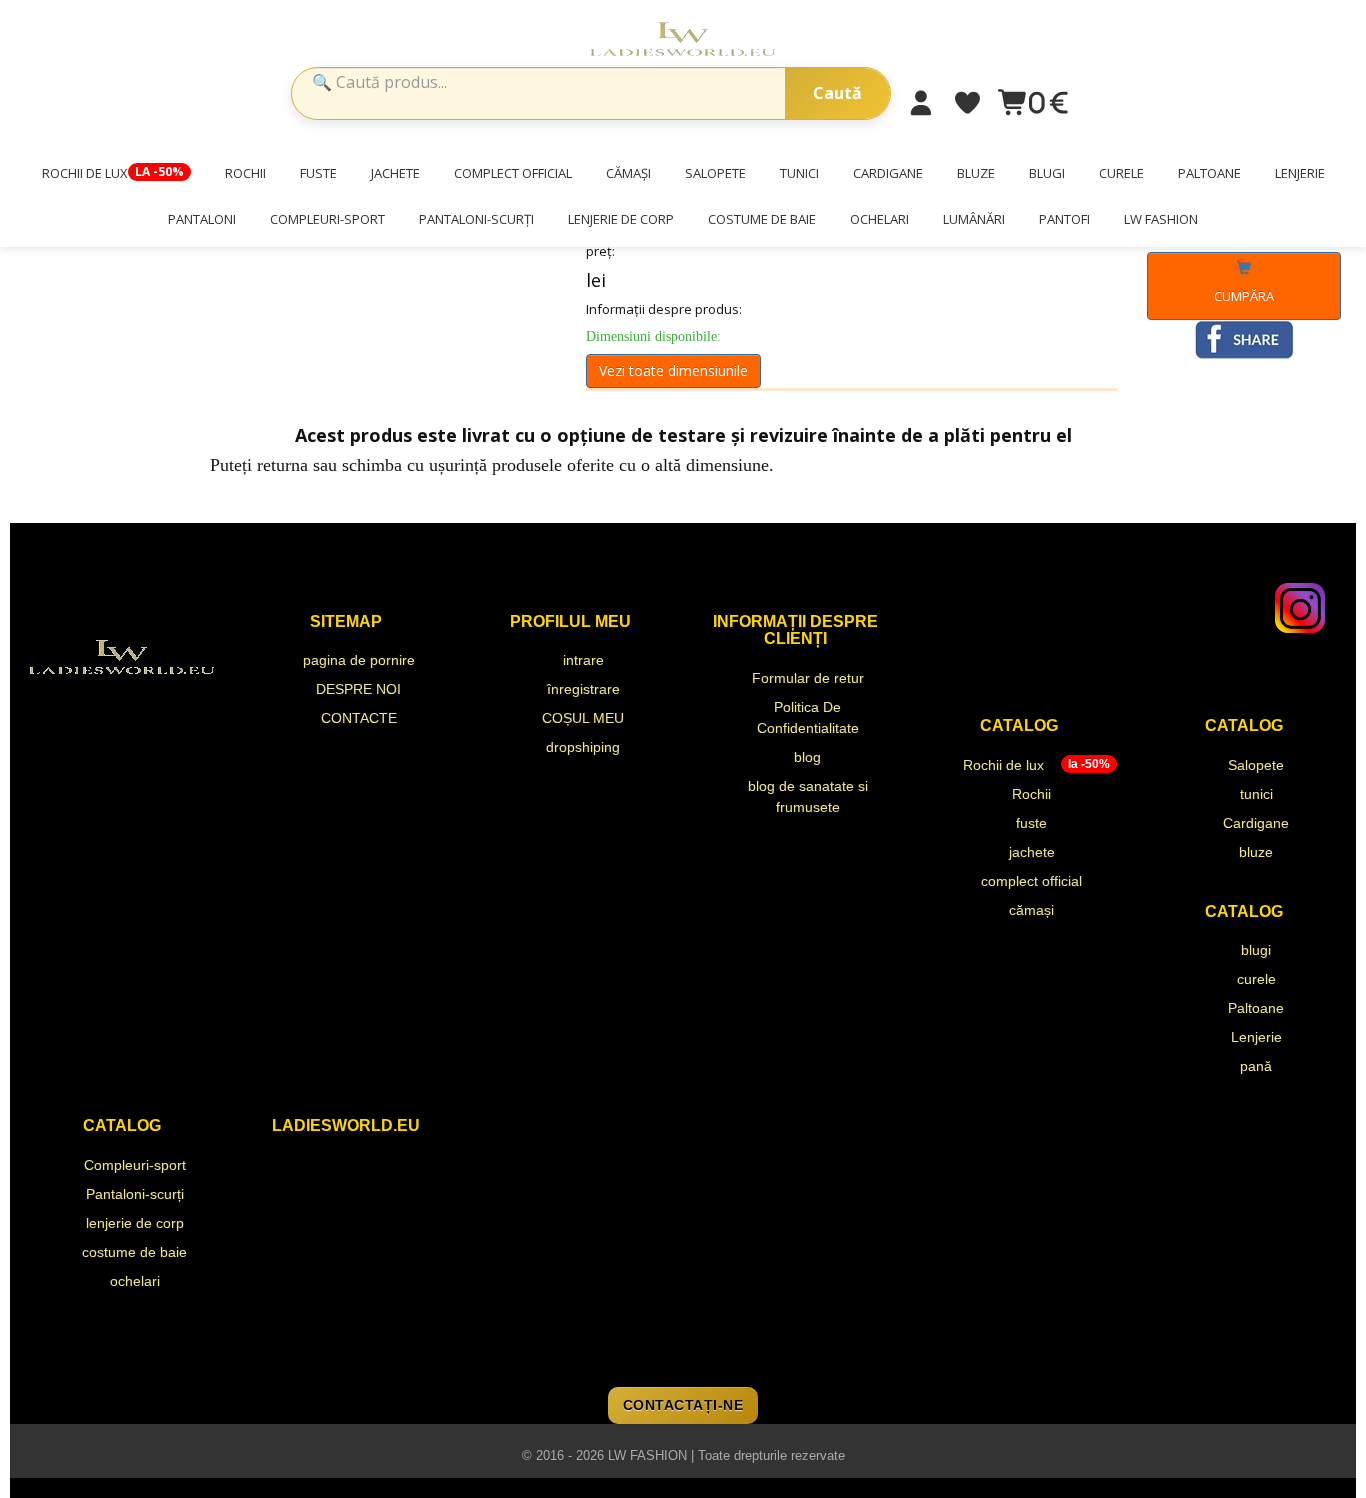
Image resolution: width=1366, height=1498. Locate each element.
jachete (395, 173)
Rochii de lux (113, 172)
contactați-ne (683, 1405)
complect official (513, 173)
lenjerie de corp (621, 219)
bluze (976, 173)
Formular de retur (808, 678)
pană (1256, 1066)
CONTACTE (359, 718)
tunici (799, 173)
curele (1121, 173)
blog (807, 757)
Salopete (715, 173)
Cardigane (888, 173)
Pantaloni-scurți (476, 219)
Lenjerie (1300, 173)
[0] (1013, 103)
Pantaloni (202, 219)
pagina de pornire (359, 660)
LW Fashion (1161, 219)
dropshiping (583, 747)
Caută (837, 93)
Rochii (245, 173)
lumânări (974, 219)
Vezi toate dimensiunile (673, 370)
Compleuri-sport (327, 219)
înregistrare (583, 689)
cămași (628, 173)
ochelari (879, 219)
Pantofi (1064, 219)
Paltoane (1209, 173)
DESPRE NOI (358, 689)
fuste (318, 173)
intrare (583, 660)
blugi (1047, 173)
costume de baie (762, 219)
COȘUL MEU (583, 718)
